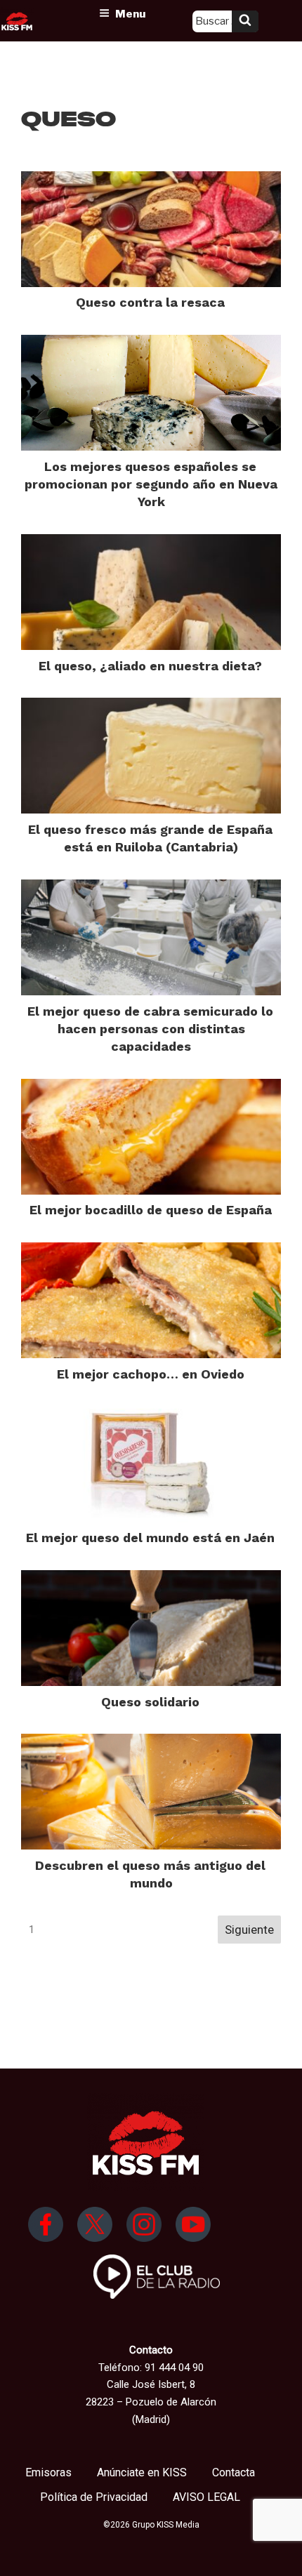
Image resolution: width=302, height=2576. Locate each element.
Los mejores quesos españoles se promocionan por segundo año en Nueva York (151, 484)
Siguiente (249, 1930)
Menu (130, 14)
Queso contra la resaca (150, 302)
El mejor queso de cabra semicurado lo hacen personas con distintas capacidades (150, 1029)
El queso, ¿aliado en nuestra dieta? (150, 666)
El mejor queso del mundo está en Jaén (150, 1538)
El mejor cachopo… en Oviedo (151, 1374)
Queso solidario (150, 1702)
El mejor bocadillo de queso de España (151, 1210)
